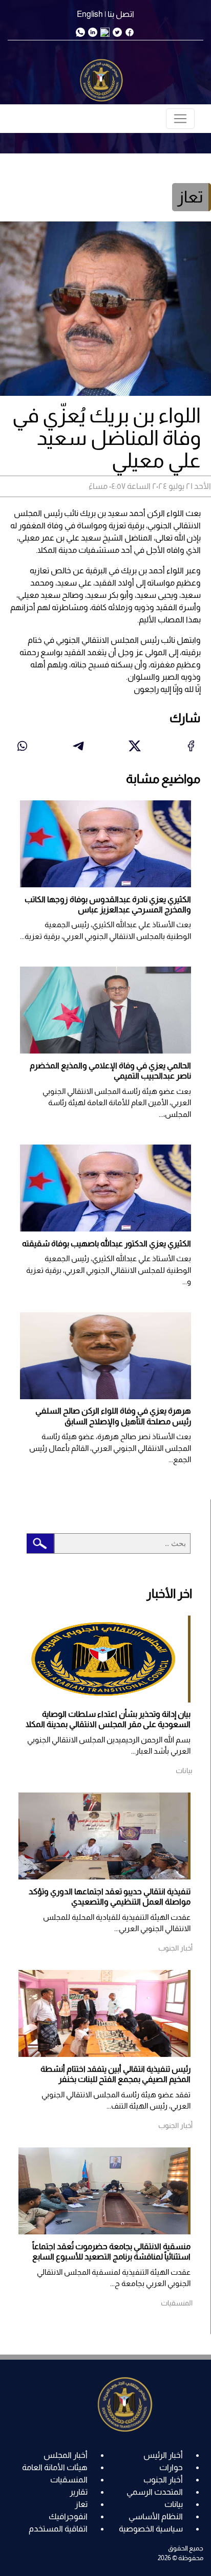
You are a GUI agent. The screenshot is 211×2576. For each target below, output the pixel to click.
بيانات (174, 2504)
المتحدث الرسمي (155, 2492)
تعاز (81, 2504)
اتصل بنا (121, 14)
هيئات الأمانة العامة (55, 2467)
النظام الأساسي (156, 2516)
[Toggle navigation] (180, 119)
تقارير (79, 2492)
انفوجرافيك (68, 2516)
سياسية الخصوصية (151, 2529)
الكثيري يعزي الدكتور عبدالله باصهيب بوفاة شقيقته (107, 1244)
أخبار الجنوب (163, 2480)
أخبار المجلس (66, 2455)
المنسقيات (69, 2480)
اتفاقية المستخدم (58, 2529)
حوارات (171, 2467)
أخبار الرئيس (163, 2455)
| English (91, 14)
